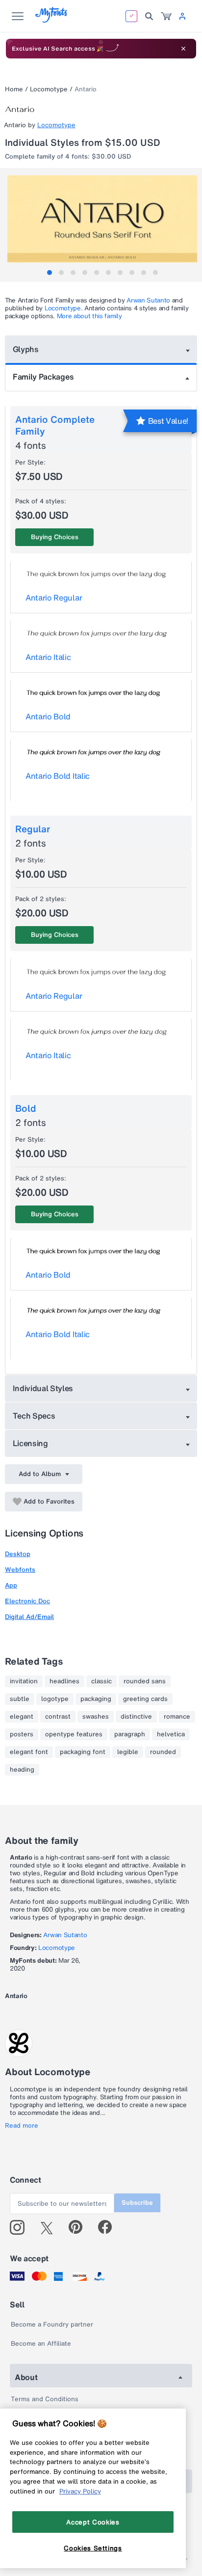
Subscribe (137, 2203)
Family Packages (43, 377)
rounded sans (145, 1681)
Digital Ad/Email (29, 1617)
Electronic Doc (27, 1601)
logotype (55, 1699)
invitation (24, 1681)
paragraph (130, 1734)
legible (128, 1752)
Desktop (18, 1554)
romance (177, 1717)
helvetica (171, 1734)
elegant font (29, 1752)
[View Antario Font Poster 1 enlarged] (102, 223)
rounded (163, 1752)
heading (22, 1770)
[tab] (50, 273)
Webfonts (20, 1570)
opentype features (74, 1734)
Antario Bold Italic (58, 776)
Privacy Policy (80, 2491)
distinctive (136, 1717)
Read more (22, 2126)
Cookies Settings (93, 2548)
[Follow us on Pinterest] (80, 2227)
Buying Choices (55, 537)
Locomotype (49, 89)
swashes (96, 1717)
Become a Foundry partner (52, 2324)
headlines (64, 1681)
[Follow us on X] (50, 2227)
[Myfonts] (52, 20)
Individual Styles (43, 1388)
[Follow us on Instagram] (21, 2227)
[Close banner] (183, 49)
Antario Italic (48, 657)
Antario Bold (48, 716)
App (11, 1585)
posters (22, 1734)
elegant (22, 1717)
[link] (166, 16)
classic (101, 1681)
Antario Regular (54, 598)
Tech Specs (34, 1416)
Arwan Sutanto (148, 300)
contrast (58, 1717)
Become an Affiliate (41, 2343)
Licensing (30, 1443)
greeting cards (145, 1699)
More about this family (89, 316)
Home (14, 89)
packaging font (83, 1752)
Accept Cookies (93, 2522)
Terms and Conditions (45, 2399)
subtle (20, 1699)
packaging (96, 1699)
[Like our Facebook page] (109, 2227)
